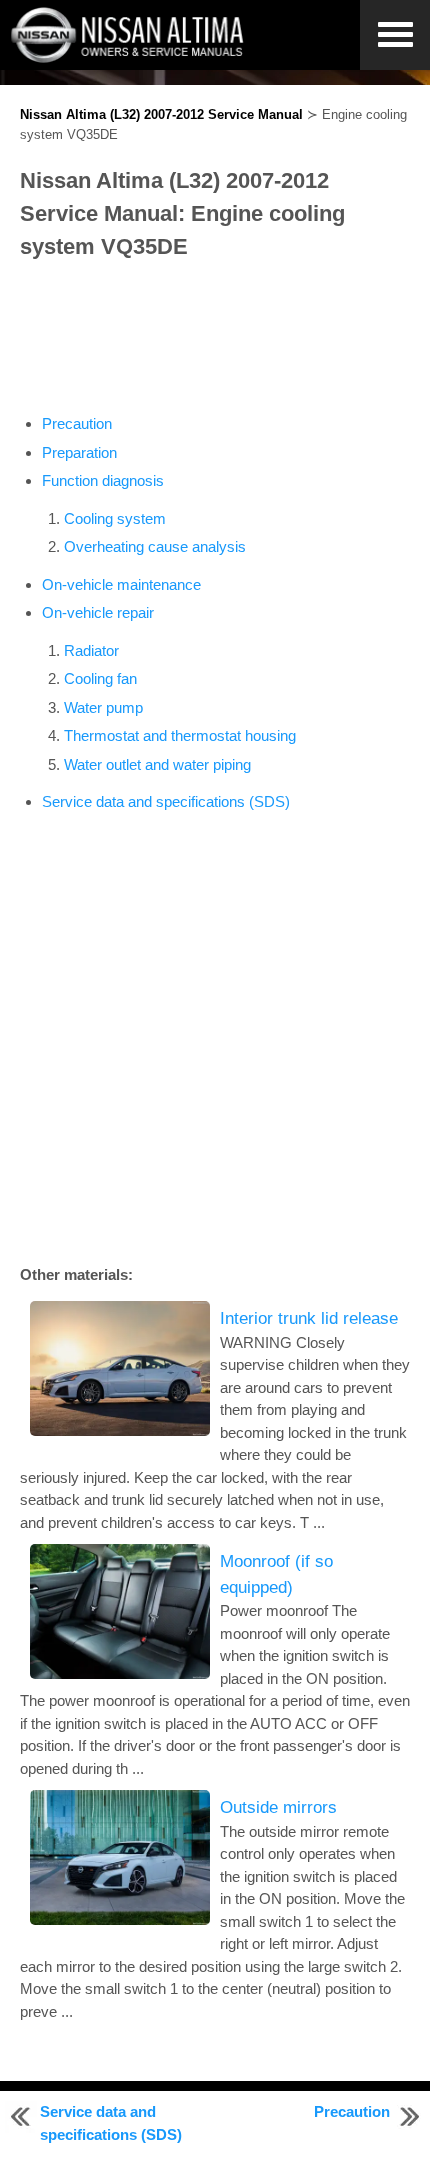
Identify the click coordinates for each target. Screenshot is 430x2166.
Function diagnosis (103, 480)
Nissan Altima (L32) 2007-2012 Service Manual (161, 114)
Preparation (79, 452)
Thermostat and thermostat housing (180, 735)
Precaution (77, 423)
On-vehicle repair (98, 612)
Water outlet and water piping (157, 764)
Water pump (103, 707)
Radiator (91, 650)
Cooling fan (100, 678)
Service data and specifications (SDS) (166, 801)
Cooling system (115, 518)
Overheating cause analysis (155, 546)
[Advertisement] (215, 338)
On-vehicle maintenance (121, 584)
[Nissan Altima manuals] (129, 57)
